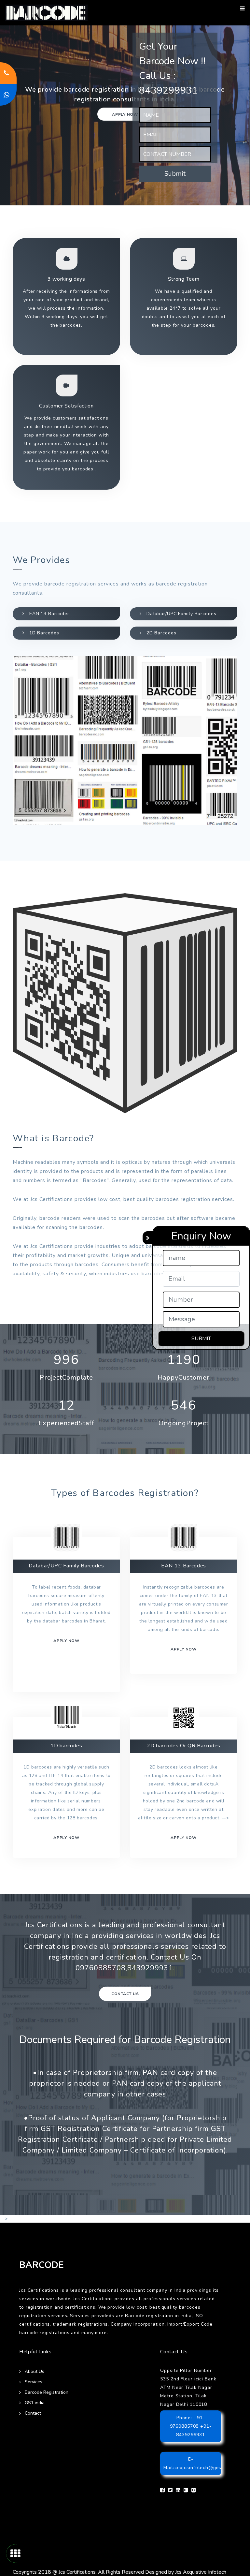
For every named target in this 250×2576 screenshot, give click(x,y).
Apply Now (184, 1838)
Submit (175, 174)
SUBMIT (201, 1339)
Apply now (125, 114)
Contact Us (125, 1994)
